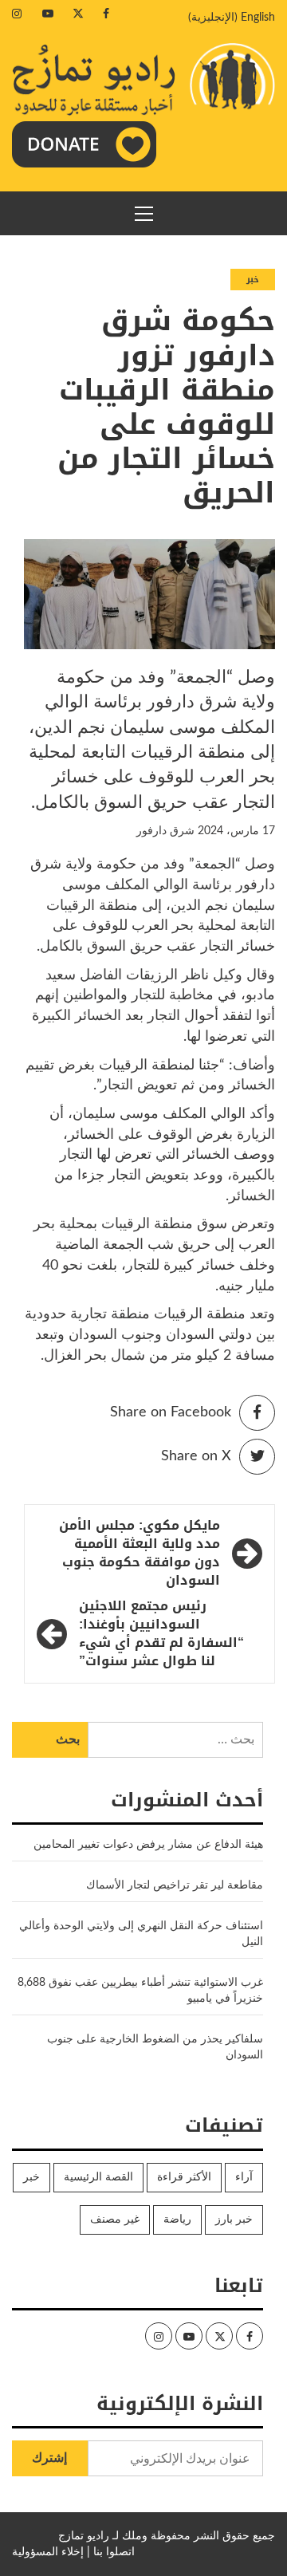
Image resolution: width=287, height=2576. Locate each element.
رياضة (177, 2220)
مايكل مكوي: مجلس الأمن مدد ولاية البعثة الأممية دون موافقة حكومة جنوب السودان (140, 1553)
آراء (244, 2177)
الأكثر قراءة (184, 2177)
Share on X (196, 1456)
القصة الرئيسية (98, 2177)
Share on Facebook (171, 1412)
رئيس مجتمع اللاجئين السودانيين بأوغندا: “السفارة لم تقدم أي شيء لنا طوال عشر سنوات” (161, 1634)
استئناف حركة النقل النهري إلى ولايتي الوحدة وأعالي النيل (141, 1934)
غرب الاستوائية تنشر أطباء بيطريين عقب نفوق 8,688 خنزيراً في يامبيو (140, 1991)
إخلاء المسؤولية (48, 2552)
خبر (253, 280)
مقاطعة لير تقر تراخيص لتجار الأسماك (175, 1885)
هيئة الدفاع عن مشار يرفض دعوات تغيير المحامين (148, 1845)
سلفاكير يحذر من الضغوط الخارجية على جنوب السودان (155, 2047)
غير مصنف (115, 2220)
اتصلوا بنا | (111, 2552)
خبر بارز (234, 2220)
